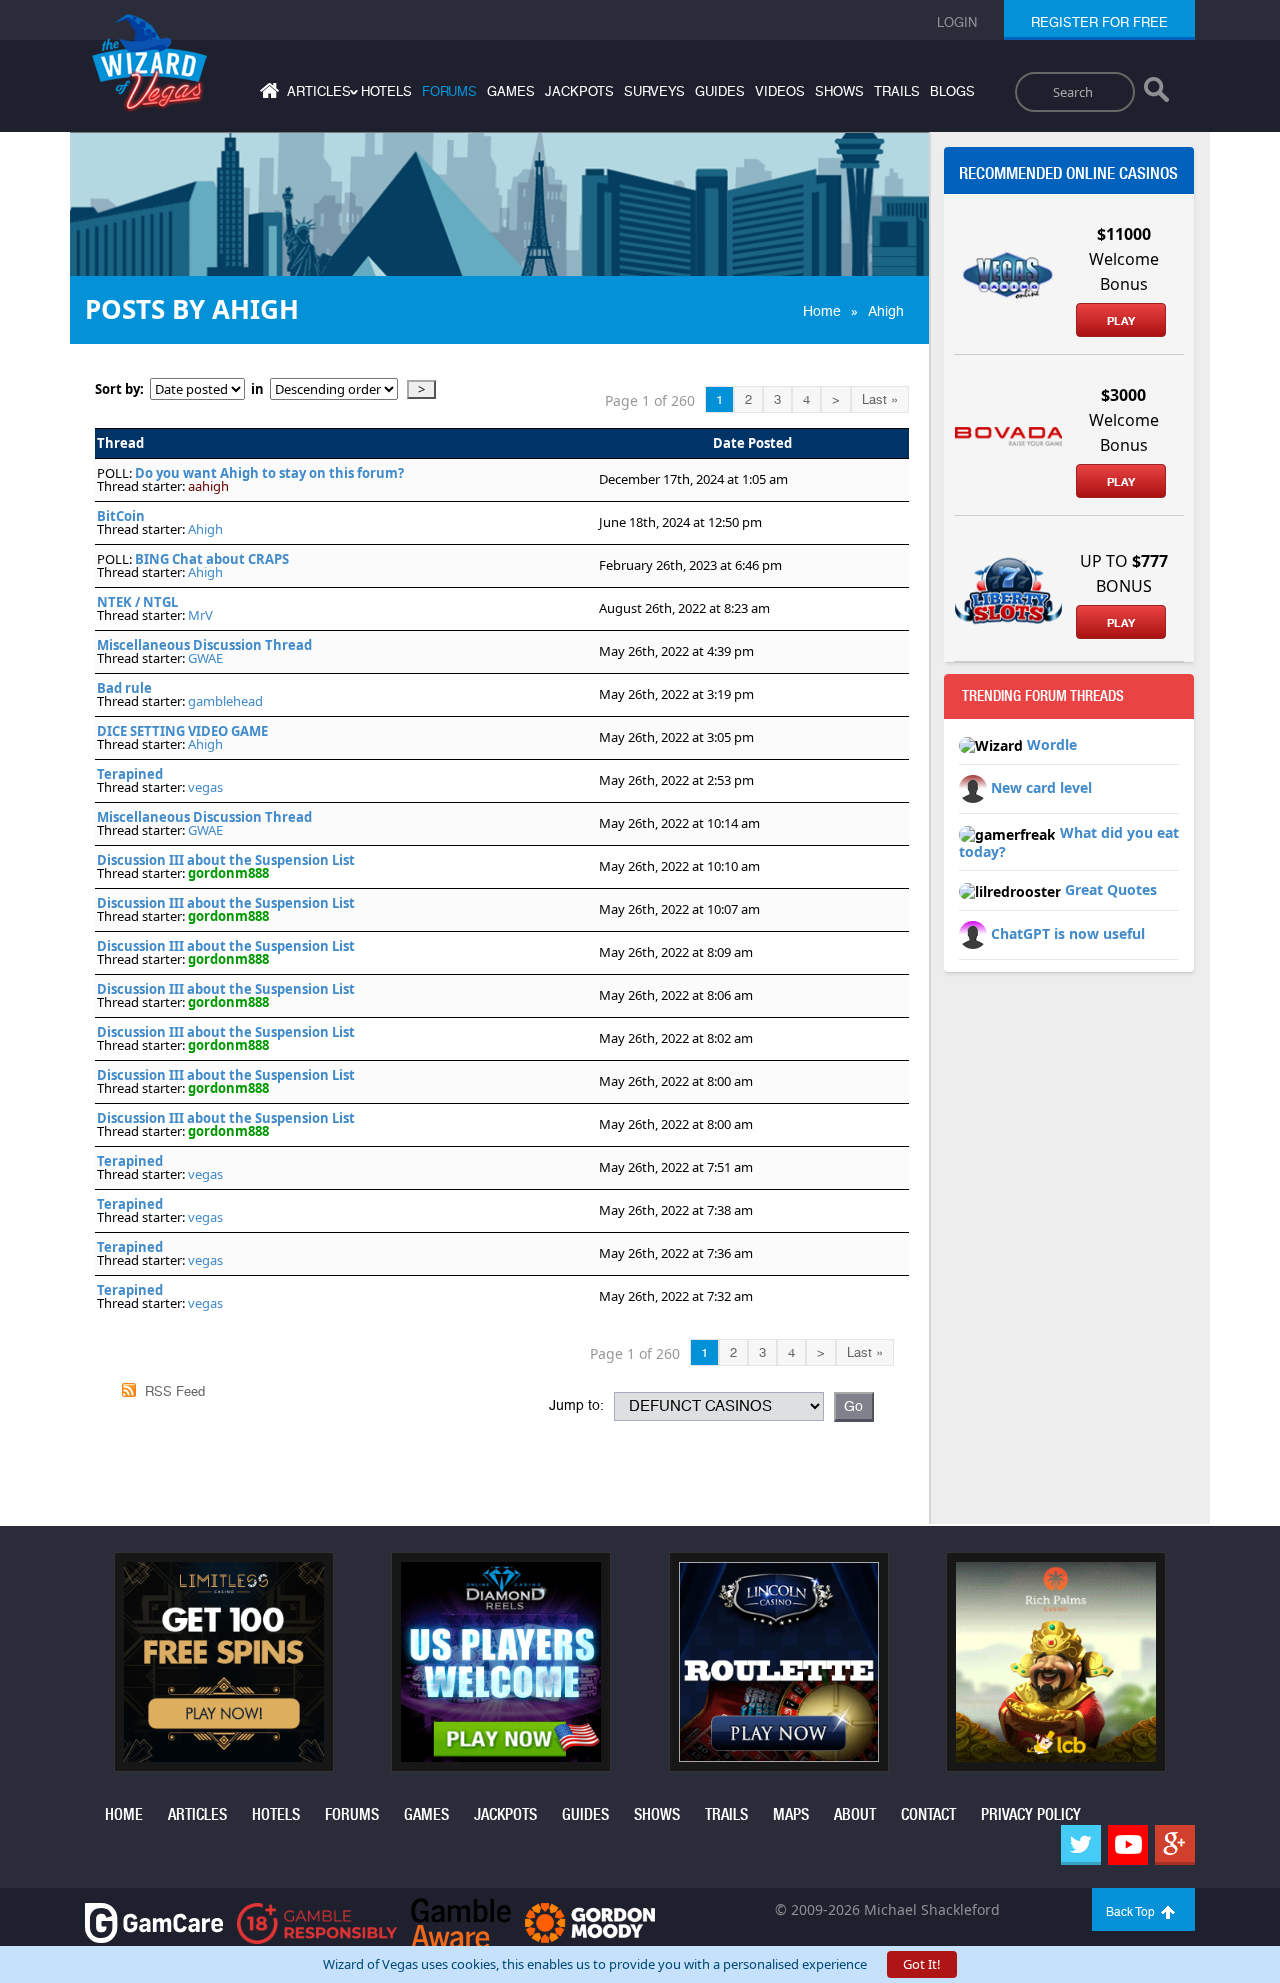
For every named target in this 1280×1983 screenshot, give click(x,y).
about (855, 1814)
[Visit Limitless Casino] (224, 1660)
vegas (205, 787)
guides (720, 91)
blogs (952, 91)
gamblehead (225, 701)
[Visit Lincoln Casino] (779, 1660)
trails (897, 91)
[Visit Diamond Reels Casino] (501, 1660)
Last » (880, 399)
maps (791, 1814)
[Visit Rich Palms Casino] (1056, 1660)
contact (928, 1814)
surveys (654, 91)
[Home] (267, 94)
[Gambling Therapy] (590, 1921)
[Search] (1156, 94)
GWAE (205, 658)
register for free (1099, 22)
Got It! (922, 1964)
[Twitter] (1081, 1845)
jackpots (579, 91)
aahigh (208, 486)
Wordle (1052, 744)
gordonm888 (228, 873)
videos (780, 91)
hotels (386, 91)
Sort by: (122, 389)
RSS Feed (175, 1391)
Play (1121, 321)
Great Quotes (1111, 889)
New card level (1041, 787)
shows (839, 91)
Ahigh (886, 311)
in (257, 389)
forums (449, 91)
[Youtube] (1128, 1845)
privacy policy (1031, 1814)
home (124, 1814)
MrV (200, 615)
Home (822, 311)
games (511, 91)
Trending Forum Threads (1043, 696)
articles (197, 1814)
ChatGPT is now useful (1068, 933)
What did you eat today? (1069, 842)
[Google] (1175, 1845)
